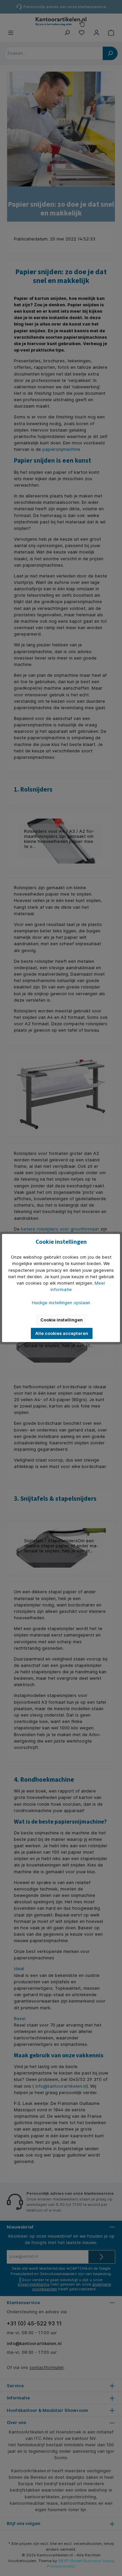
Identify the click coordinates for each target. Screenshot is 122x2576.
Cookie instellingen (62, 1320)
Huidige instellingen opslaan (61, 1303)
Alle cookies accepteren (62, 1333)
